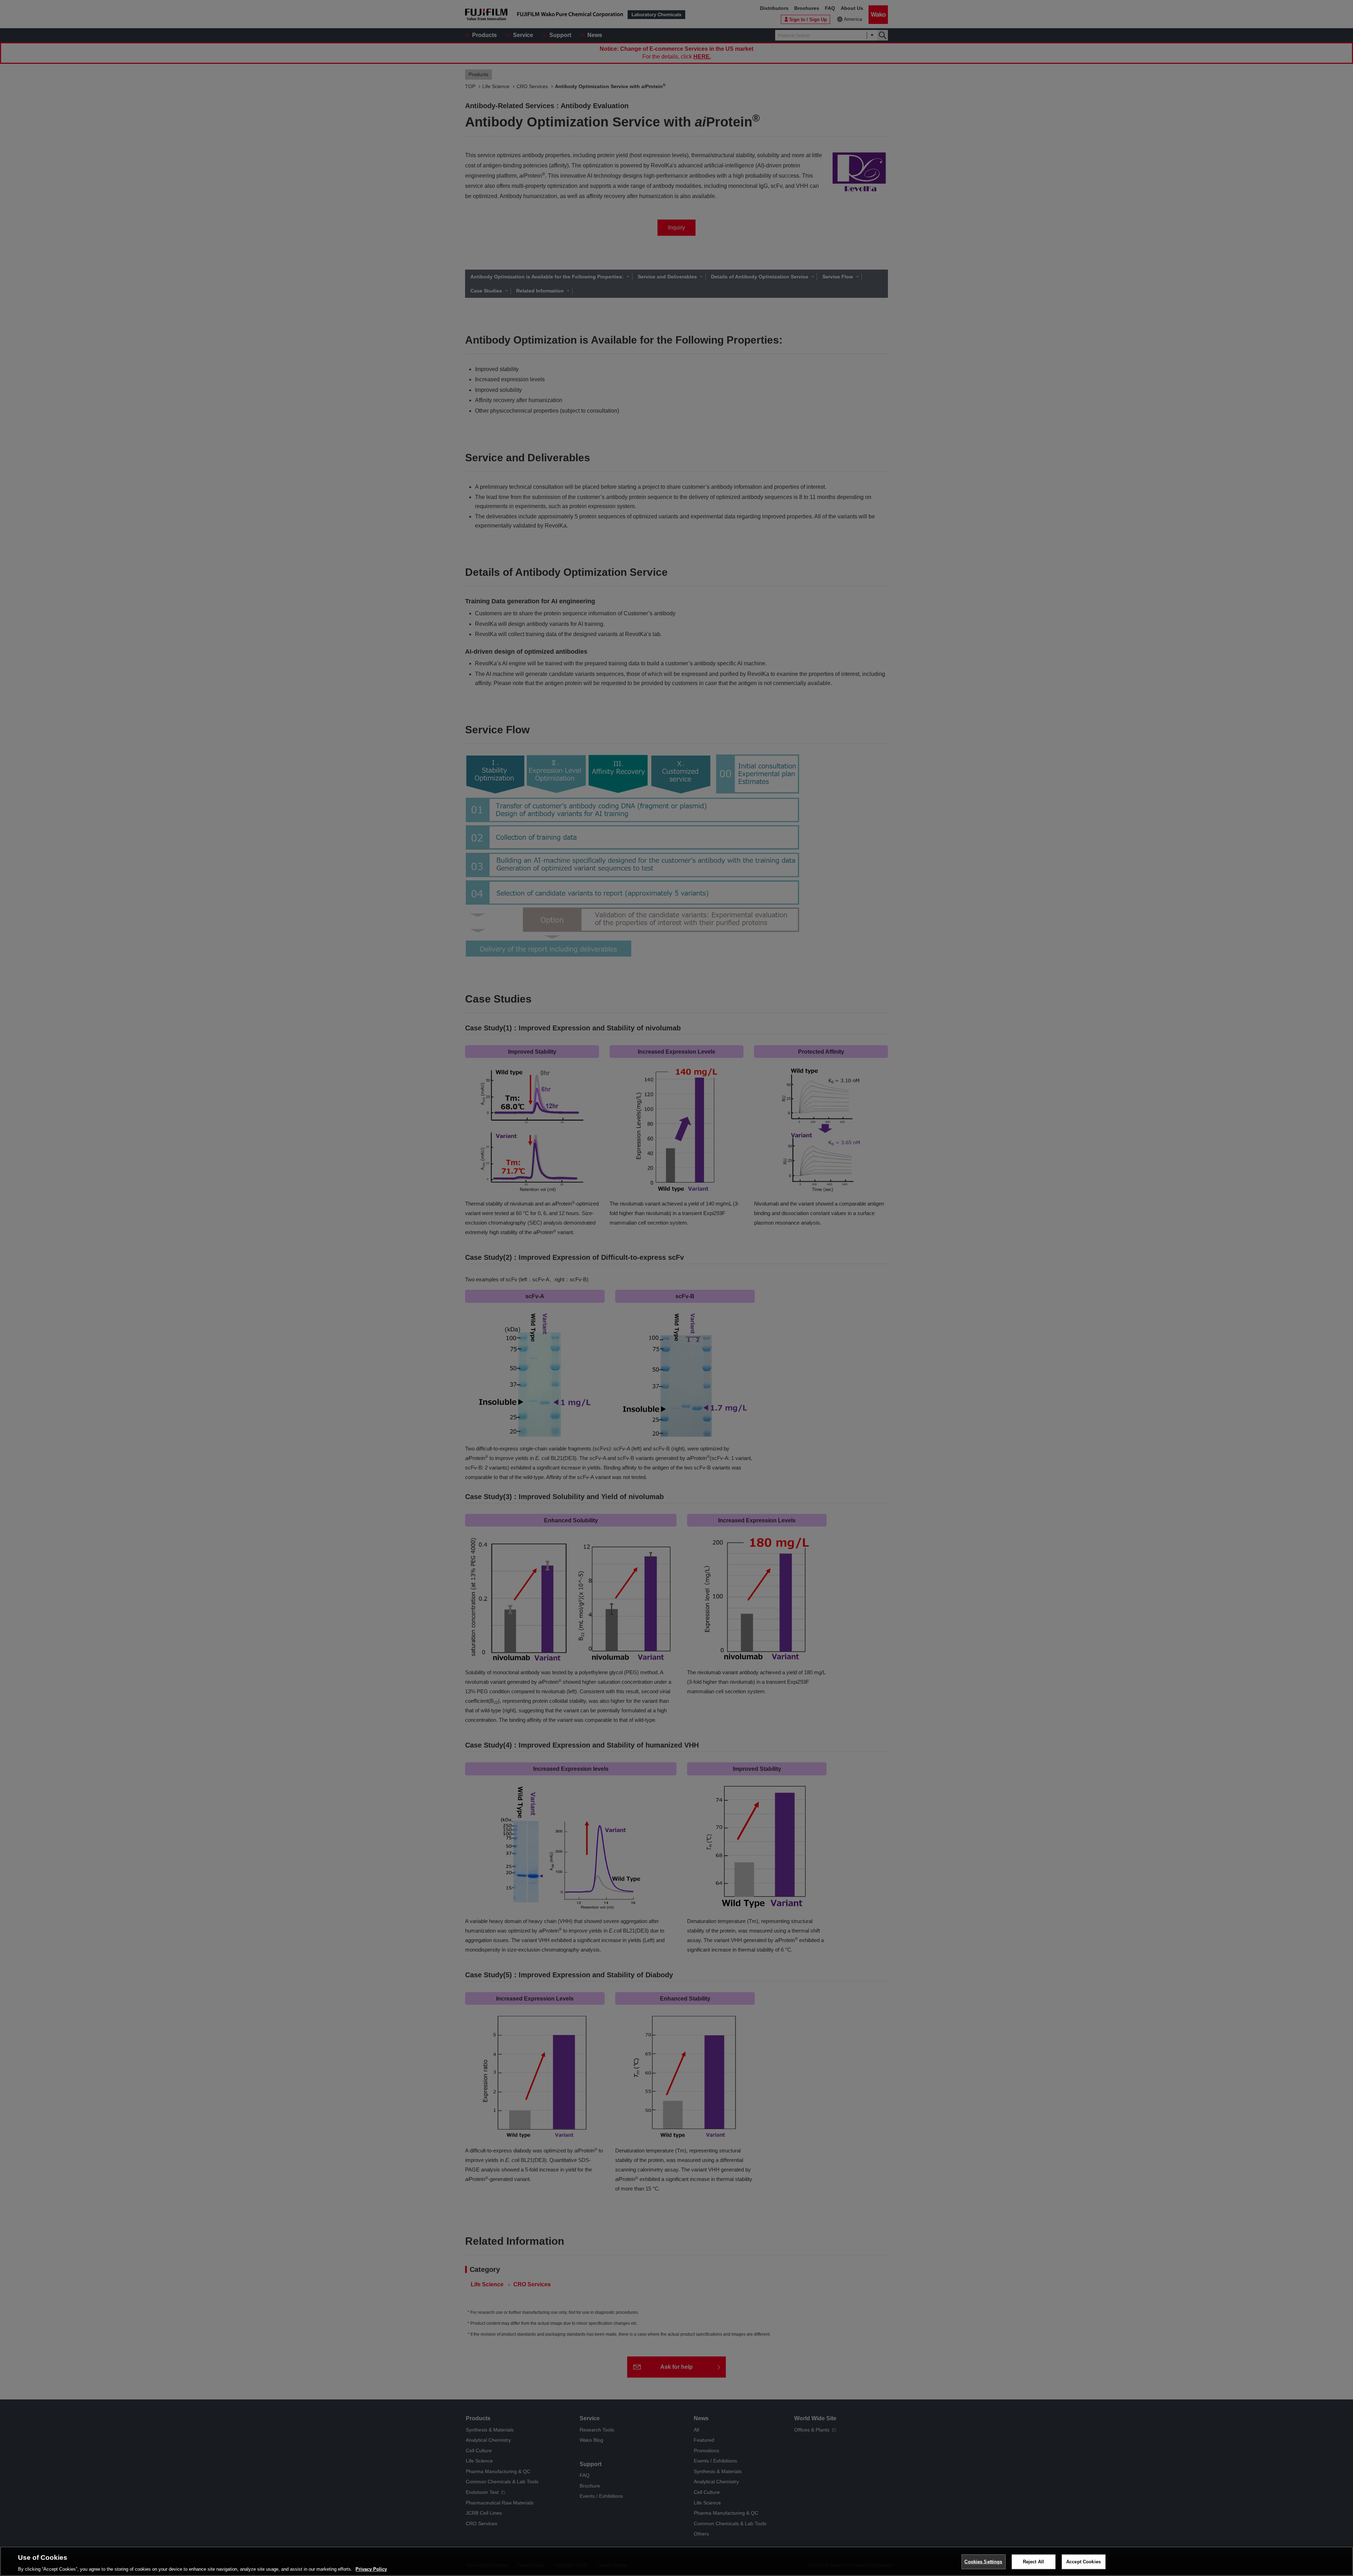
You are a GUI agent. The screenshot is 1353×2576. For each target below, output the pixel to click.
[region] (676, 2561)
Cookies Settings (983, 2561)
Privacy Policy (371, 2569)
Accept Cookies (1083, 2561)
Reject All (1033, 2561)
